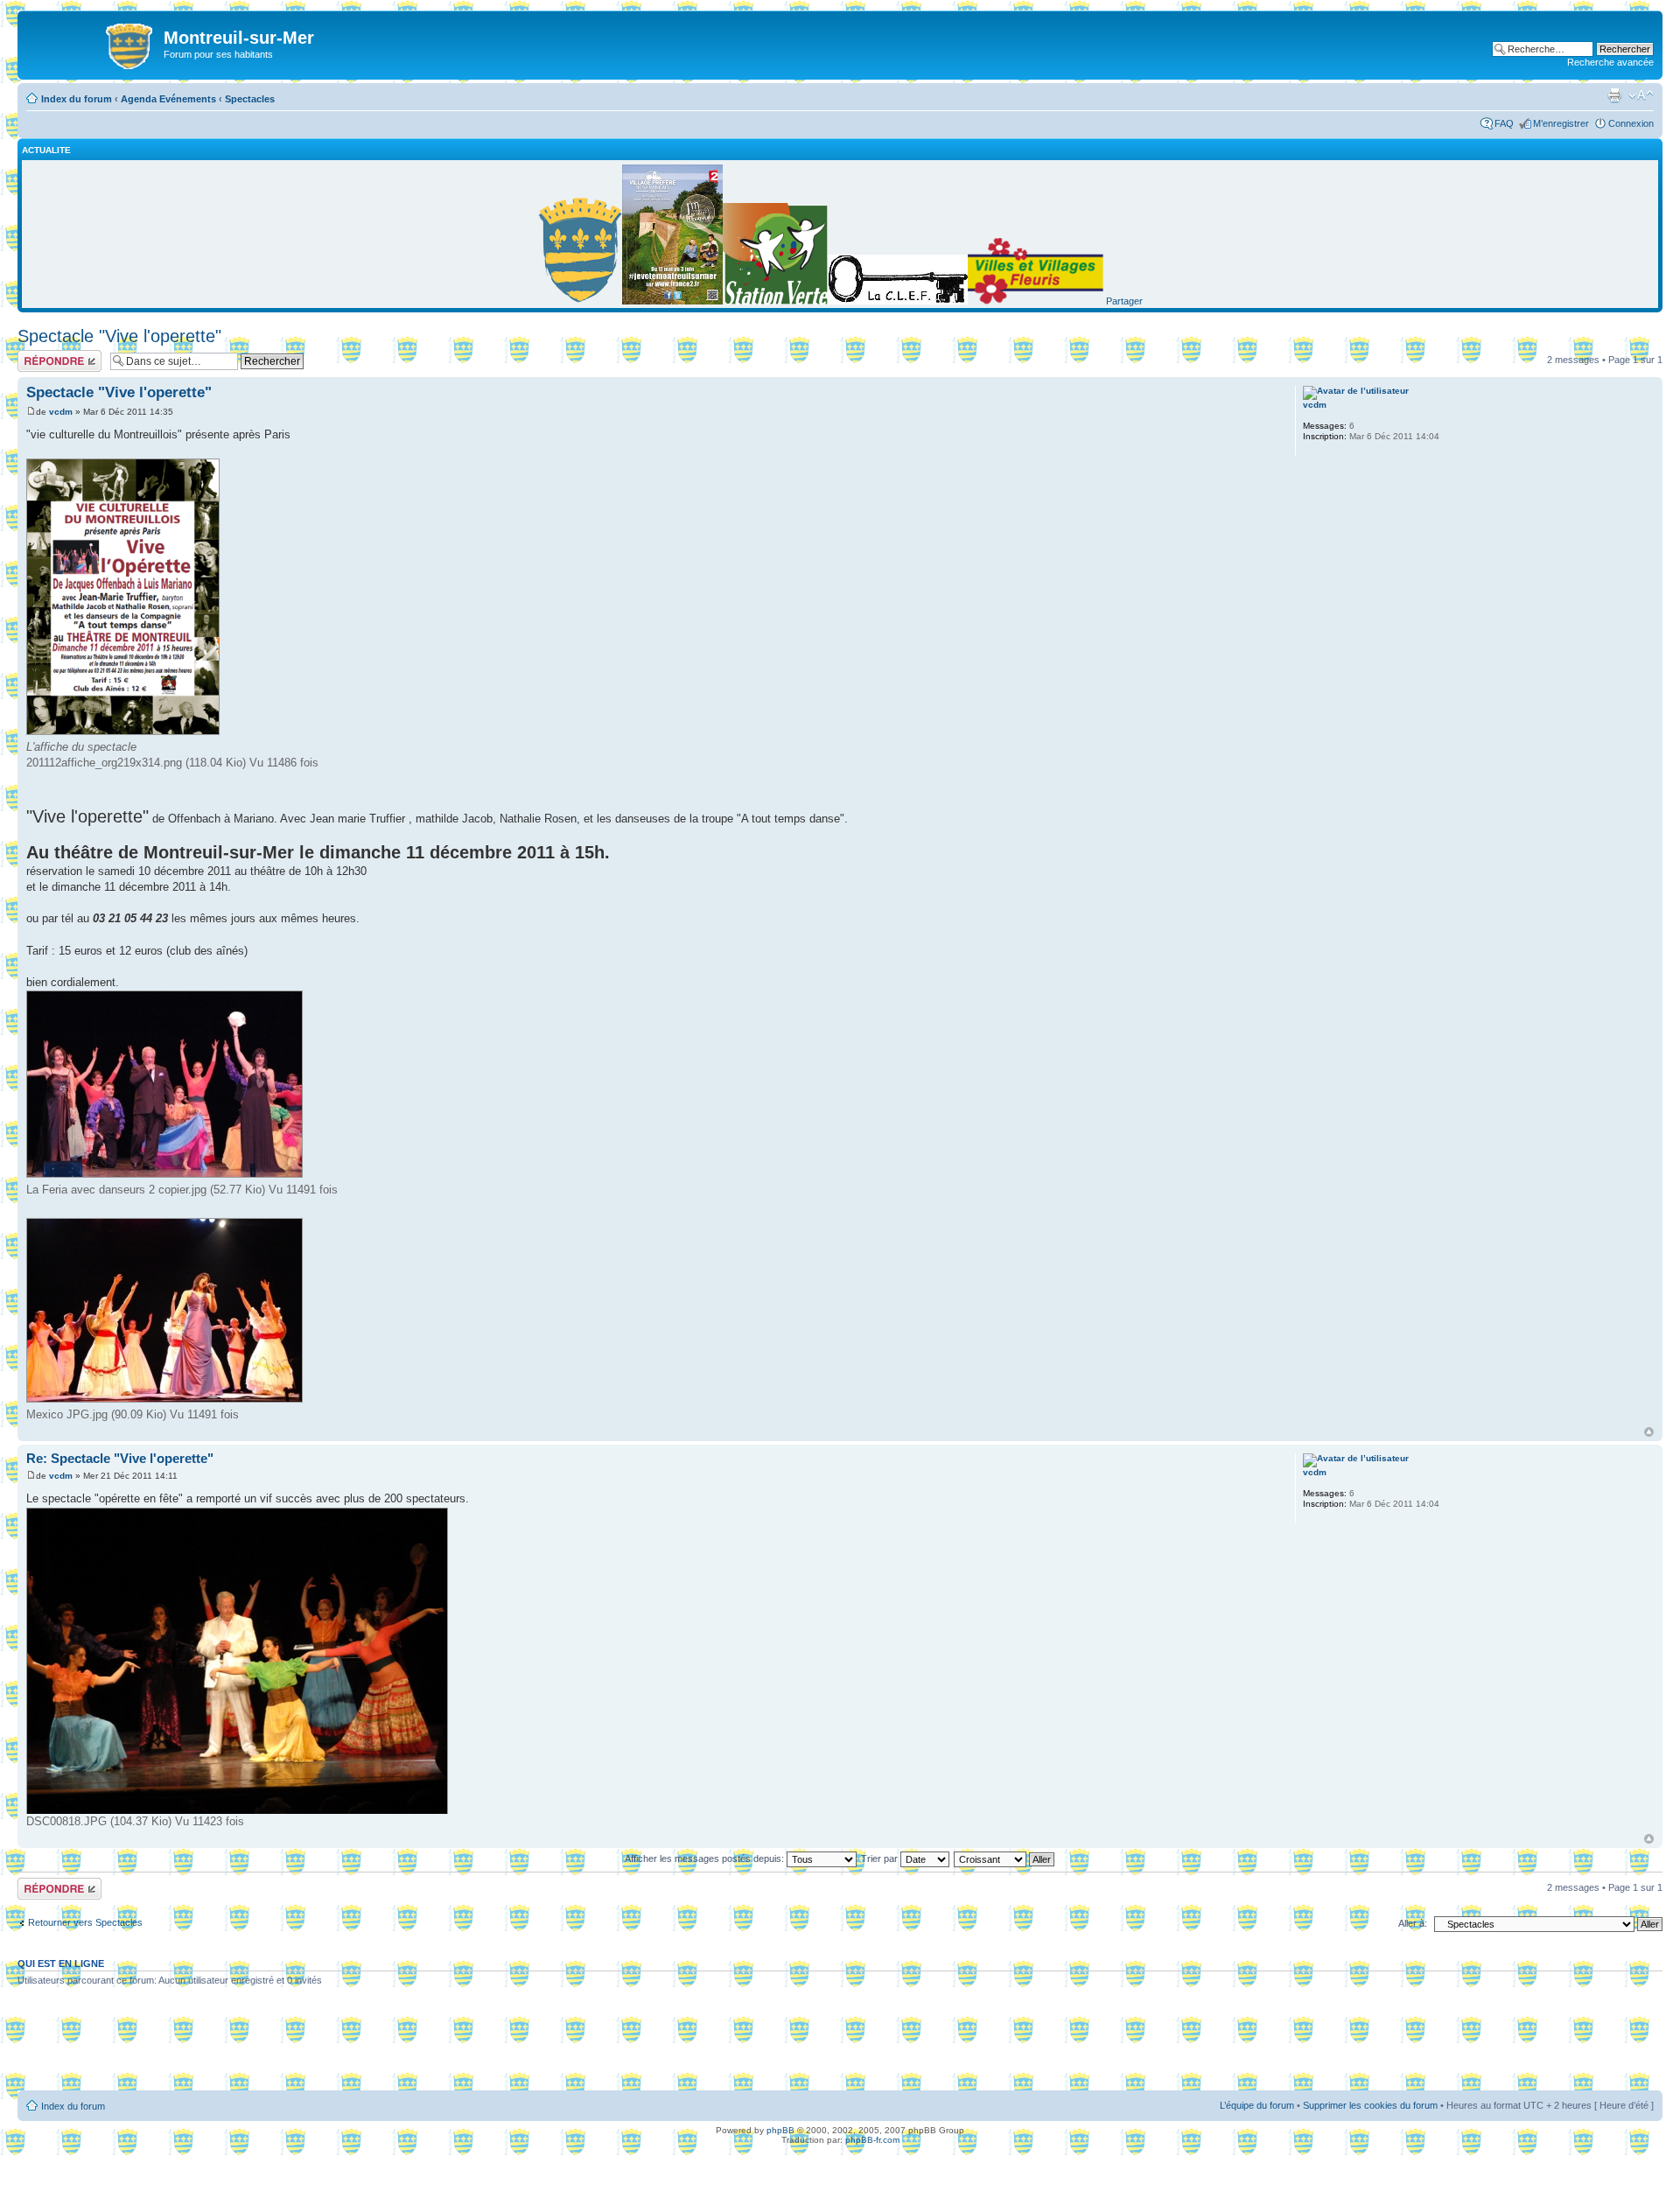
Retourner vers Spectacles (85, 1922)
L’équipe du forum (1257, 2105)
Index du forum (77, 99)
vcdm (61, 412)
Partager (1124, 301)
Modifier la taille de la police (1641, 95)
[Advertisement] (840, 2045)
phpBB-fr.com (872, 2140)
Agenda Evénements (168, 99)
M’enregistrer (1561, 123)
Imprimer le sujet (1614, 95)
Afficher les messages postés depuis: (706, 1858)
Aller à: (1413, 1923)
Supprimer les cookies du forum (1370, 2105)
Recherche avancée (1610, 62)
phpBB (780, 2130)
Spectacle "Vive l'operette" (119, 336)
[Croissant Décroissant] (1005, 1858)
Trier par (881, 1858)
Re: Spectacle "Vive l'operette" (120, 1458)
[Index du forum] (93, 43)
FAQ (1504, 123)
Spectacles (250, 99)
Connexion (1631, 123)
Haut (1649, 1432)
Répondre (38, 355)
